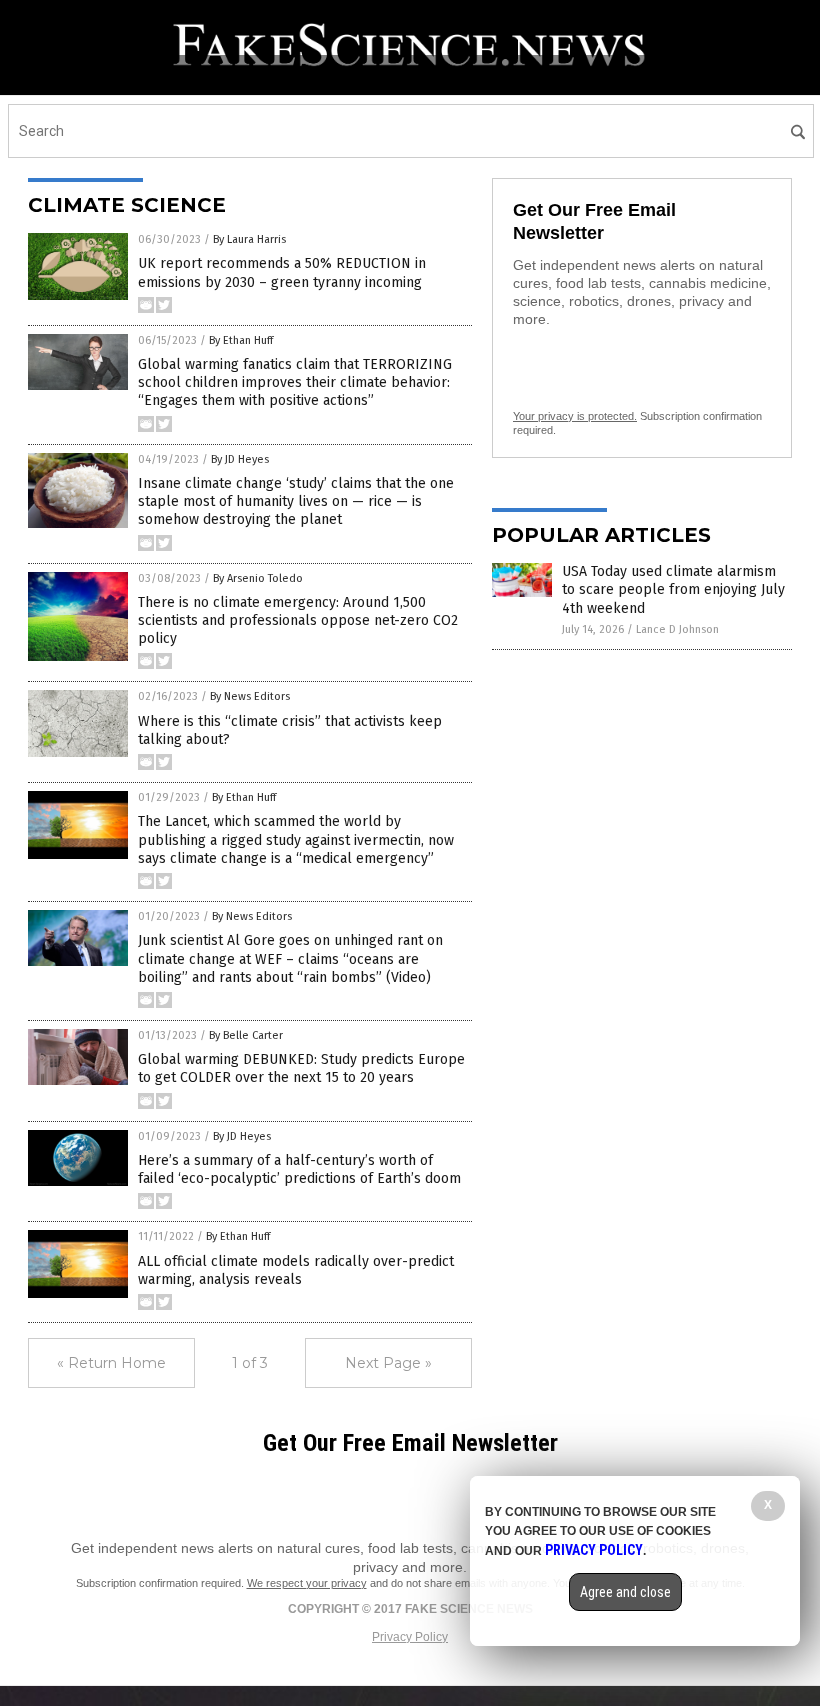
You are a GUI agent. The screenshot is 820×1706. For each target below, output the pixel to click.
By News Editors (250, 696)
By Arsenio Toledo (258, 578)
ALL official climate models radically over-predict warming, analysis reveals (296, 1270)
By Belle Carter (246, 1035)
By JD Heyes (240, 459)
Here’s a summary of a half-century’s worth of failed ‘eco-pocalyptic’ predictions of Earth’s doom (299, 1169)
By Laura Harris (249, 239)
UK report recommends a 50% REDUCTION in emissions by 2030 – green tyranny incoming (282, 272)
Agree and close (625, 1592)
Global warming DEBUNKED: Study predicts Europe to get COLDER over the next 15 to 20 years (301, 1068)
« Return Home (111, 1363)
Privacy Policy (410, 1637)
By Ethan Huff (241, 340)
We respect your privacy (307, 1583)
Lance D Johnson (677, 629)
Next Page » (388, 1363)
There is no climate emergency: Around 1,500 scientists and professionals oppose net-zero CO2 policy (298, 620)
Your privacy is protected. (575, 416)
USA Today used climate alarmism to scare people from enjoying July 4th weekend (673, 589)
